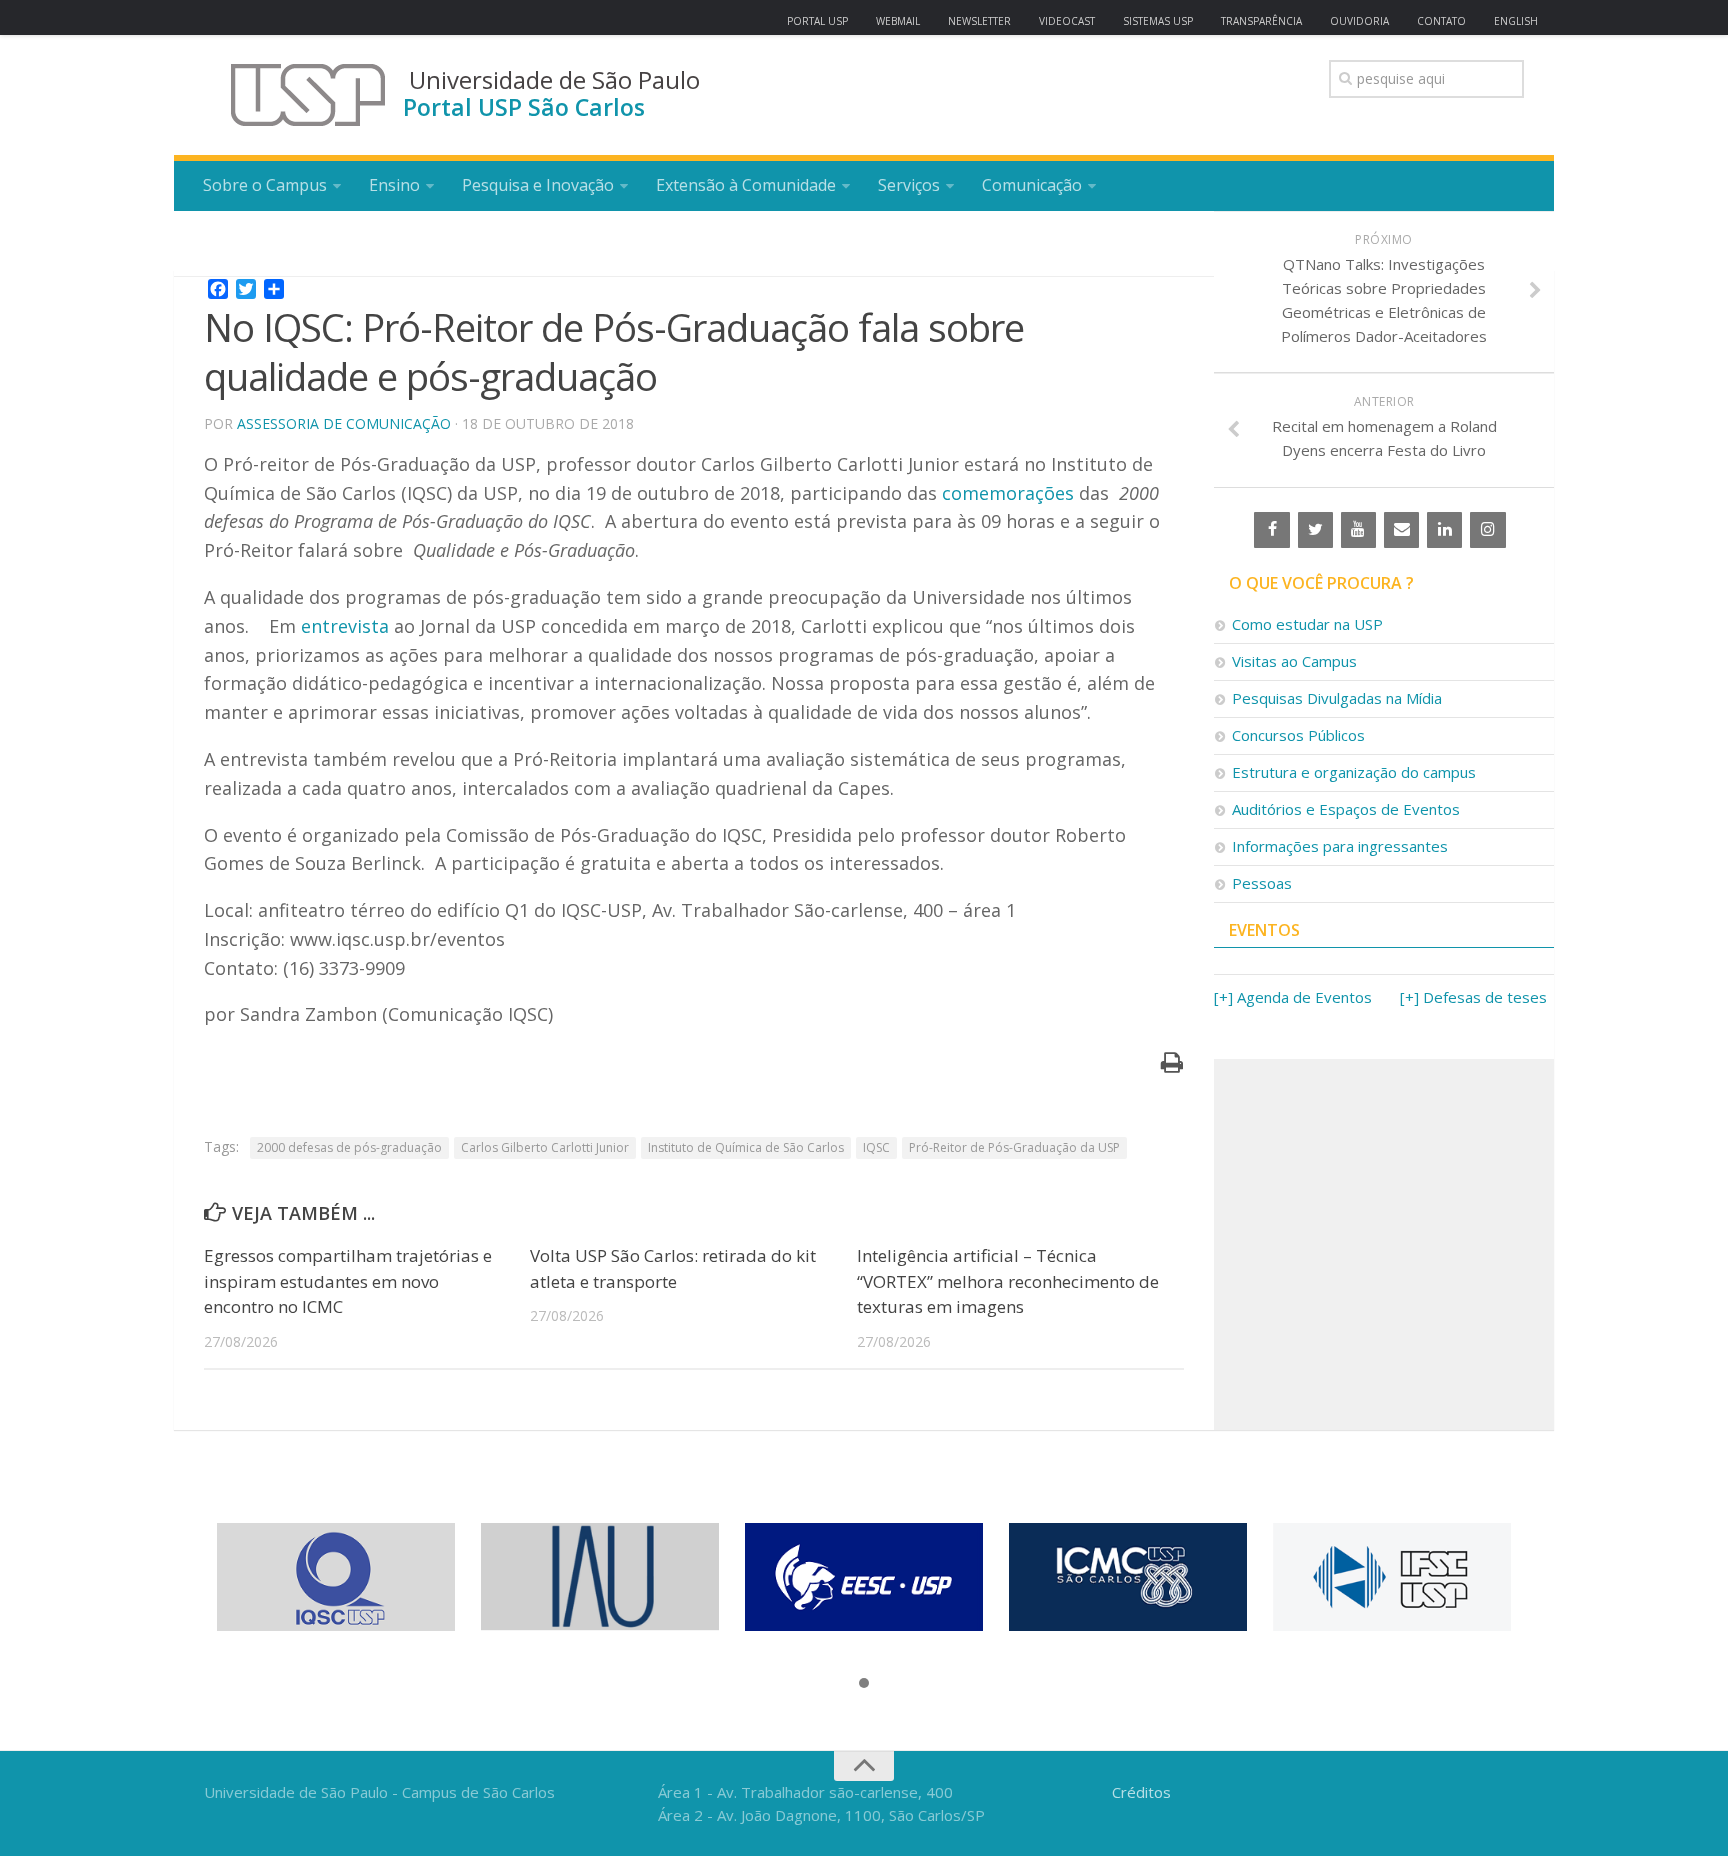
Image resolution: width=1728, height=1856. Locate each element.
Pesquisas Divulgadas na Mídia (1337, 698)
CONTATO (1441, 21)
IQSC (876, 1147)
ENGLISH (1516, 21)
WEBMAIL (898, 21)
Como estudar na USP (1307, 624)
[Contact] (1401, 530)
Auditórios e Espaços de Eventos (1346, 809)
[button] (864, 1684)
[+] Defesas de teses (1473, 997)
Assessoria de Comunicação (344, 423)
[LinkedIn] (1444, 530)
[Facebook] (1271, 530)
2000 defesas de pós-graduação (349, 1147)
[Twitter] (1315, 530)
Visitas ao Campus (1294, 661)
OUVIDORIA (1359, 21)
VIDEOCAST (1067, 21)
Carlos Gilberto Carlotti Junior (545, 1147)
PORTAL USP (817, 21)
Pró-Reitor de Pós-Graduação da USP (1014, 1147)
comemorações (1008, 493)
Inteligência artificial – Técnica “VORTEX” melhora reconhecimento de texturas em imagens (1008, 1281)
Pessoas (1262, 883)
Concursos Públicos (1298, 735)
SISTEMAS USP (1158, 21)
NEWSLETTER (979, 21)
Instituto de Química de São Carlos (746, 1147)
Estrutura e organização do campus (1354, 772)
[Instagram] (1487, 530)
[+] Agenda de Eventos (1293, 997)
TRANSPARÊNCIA (1261, 21)
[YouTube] (1358, 530)
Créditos (1141, 1792)
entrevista (345, 626)
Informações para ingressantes (1340, 846)
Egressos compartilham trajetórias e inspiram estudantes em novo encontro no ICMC (348, 1281)
